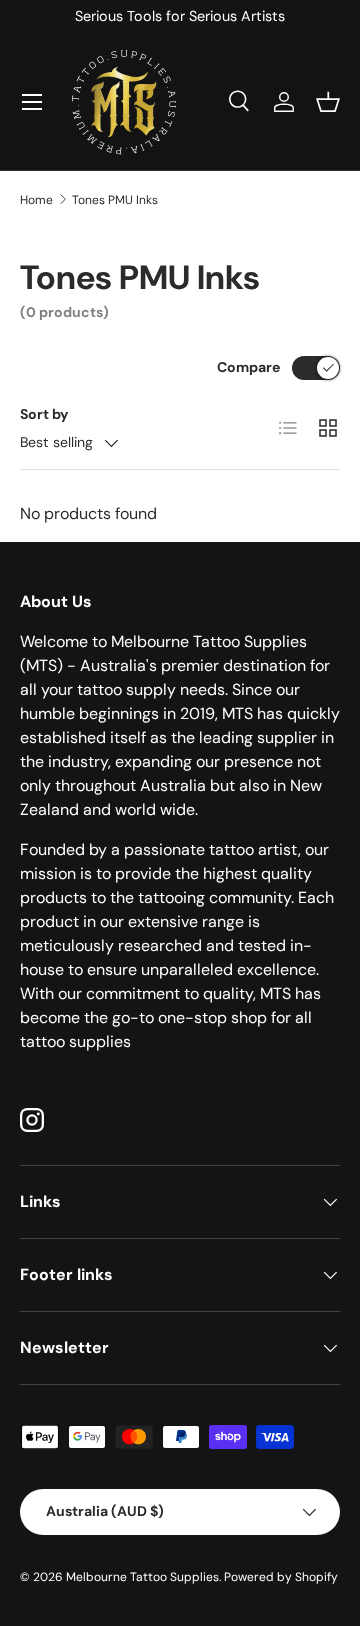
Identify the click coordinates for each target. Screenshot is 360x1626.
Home (36, 200)
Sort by (44, 414)
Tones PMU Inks (115, 200)
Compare (248, 367)
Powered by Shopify (281, 1577)
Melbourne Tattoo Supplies (142, 1577)
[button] (328, 102)
